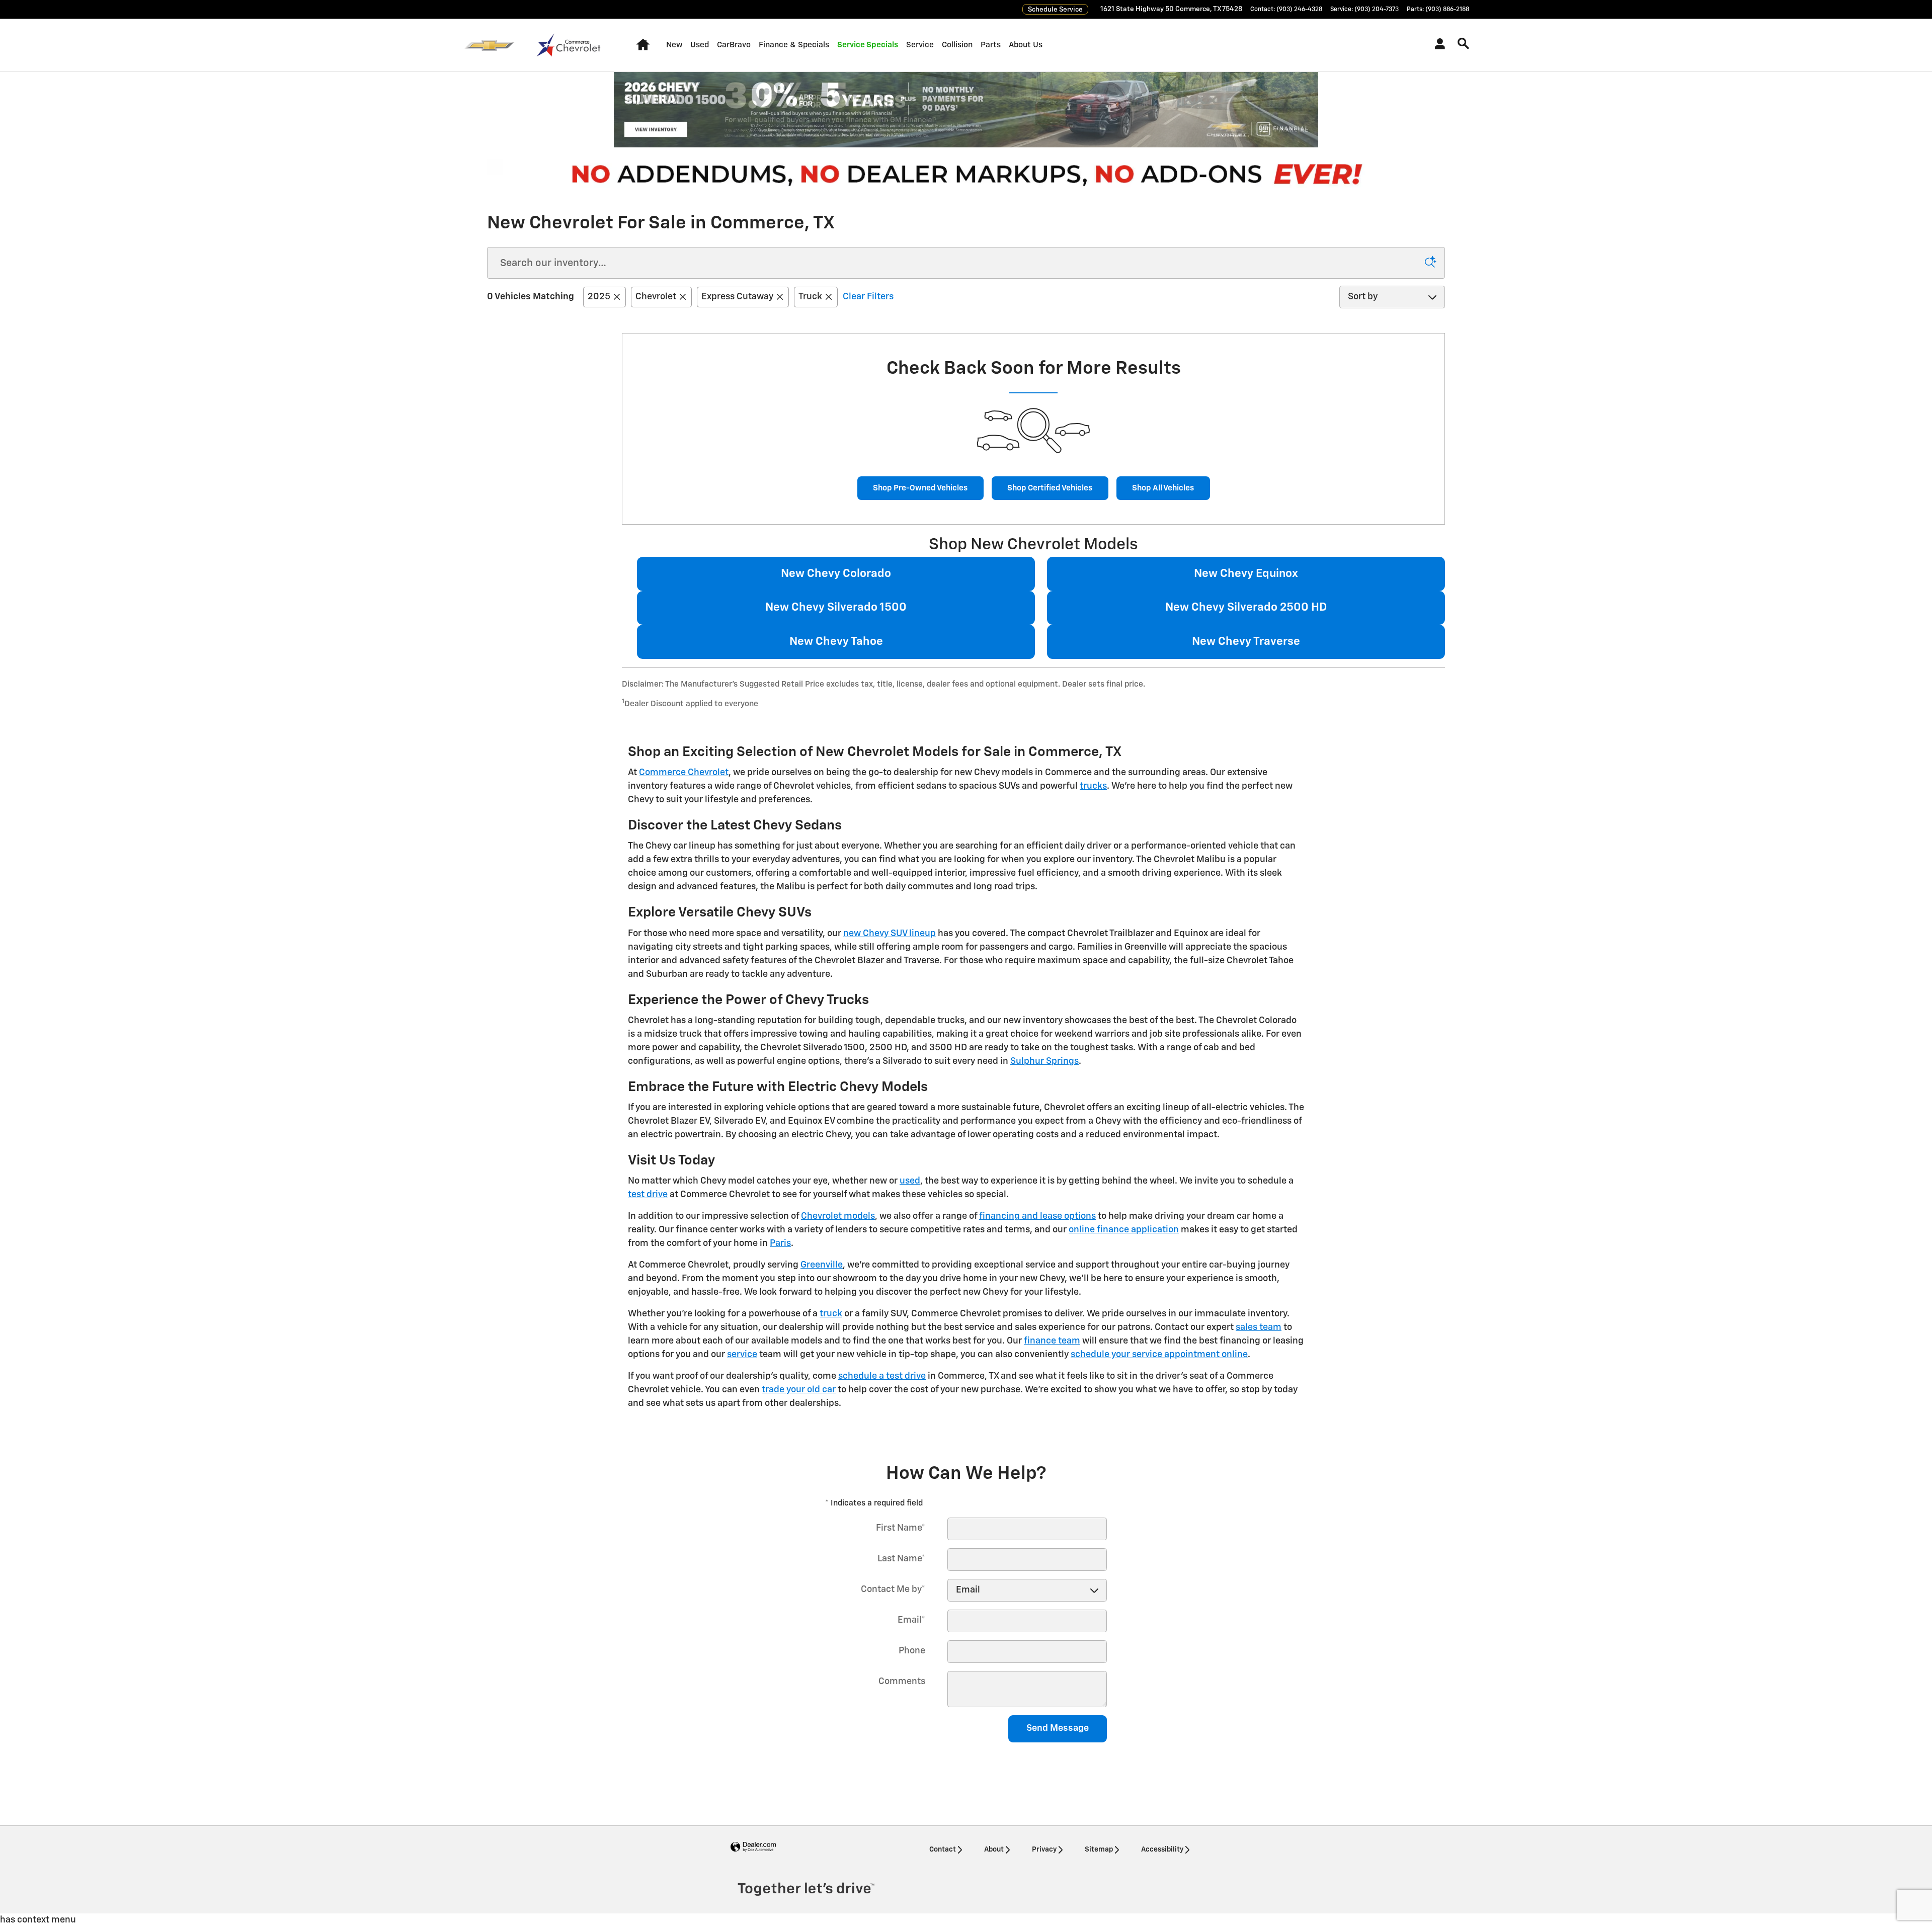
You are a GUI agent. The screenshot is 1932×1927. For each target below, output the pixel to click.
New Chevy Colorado (836, 574)
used (910, 1181)
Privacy (1044, 1850)
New (674, 45)
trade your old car (799, 1390)
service (742, 1355)
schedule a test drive (882, 1376)
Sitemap (1099, 1850)
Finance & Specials (794, 45)
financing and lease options (1037, 1216)
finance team (1052, 1341)
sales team (1259, 1327)
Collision (957, 45)
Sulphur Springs (1044, 1061)
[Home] (489, 45)
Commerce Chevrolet (684, 773)
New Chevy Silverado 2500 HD (1246, 607)
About (994, 1850)
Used (700, 45)
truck (831, 1314)
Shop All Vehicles (1163, 488)
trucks (1093, 786)
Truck (810, 297)
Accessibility (1162, 1850)
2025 (599, 297)
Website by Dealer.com (753, 1847)
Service (920, 45)
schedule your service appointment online (1159, 1355)
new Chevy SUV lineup (890, 934)
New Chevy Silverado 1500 (836, 607)
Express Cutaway (737, 297)
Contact (943, 1850)
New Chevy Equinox (1246, 574)
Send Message (1058, 1728)
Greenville (822, 1265)
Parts (991, 45)
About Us (1026, 45)
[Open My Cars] (1437, 45)
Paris (780, 1243)
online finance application (1124, 1230)
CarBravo (734, 45)
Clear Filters (868, 297)
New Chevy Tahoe (836, 642)
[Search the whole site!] (1463, 44)
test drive (648, 1195)
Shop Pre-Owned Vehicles (920, 488)
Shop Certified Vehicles (1050, 488)
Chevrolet (656, 297)
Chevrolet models (838, 1216)
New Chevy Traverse (1246, 642)
